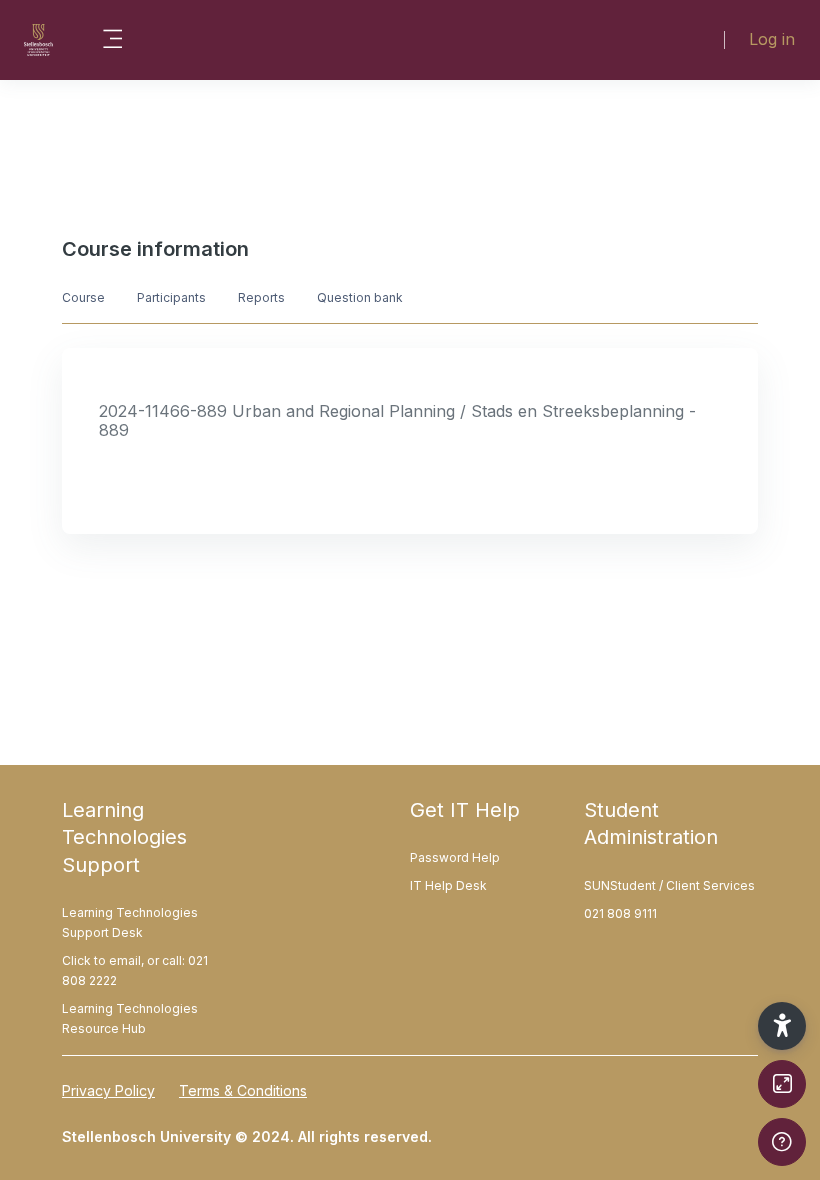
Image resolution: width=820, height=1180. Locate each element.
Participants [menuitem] (171, 297)
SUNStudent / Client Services (669, 885)
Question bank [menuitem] (360, 297)
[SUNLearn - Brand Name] (38, 40)
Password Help (455, 857)
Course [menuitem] (83, 297)
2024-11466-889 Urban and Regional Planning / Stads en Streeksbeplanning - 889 (397, 420)
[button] (782, 1026)
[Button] (782, 1084)
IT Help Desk (448, 885)
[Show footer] (782, 1142)
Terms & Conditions (243, 1090)
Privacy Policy (108, 1090)
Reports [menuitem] (261, 297)
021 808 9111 (620, 913)
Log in (772, 39)
